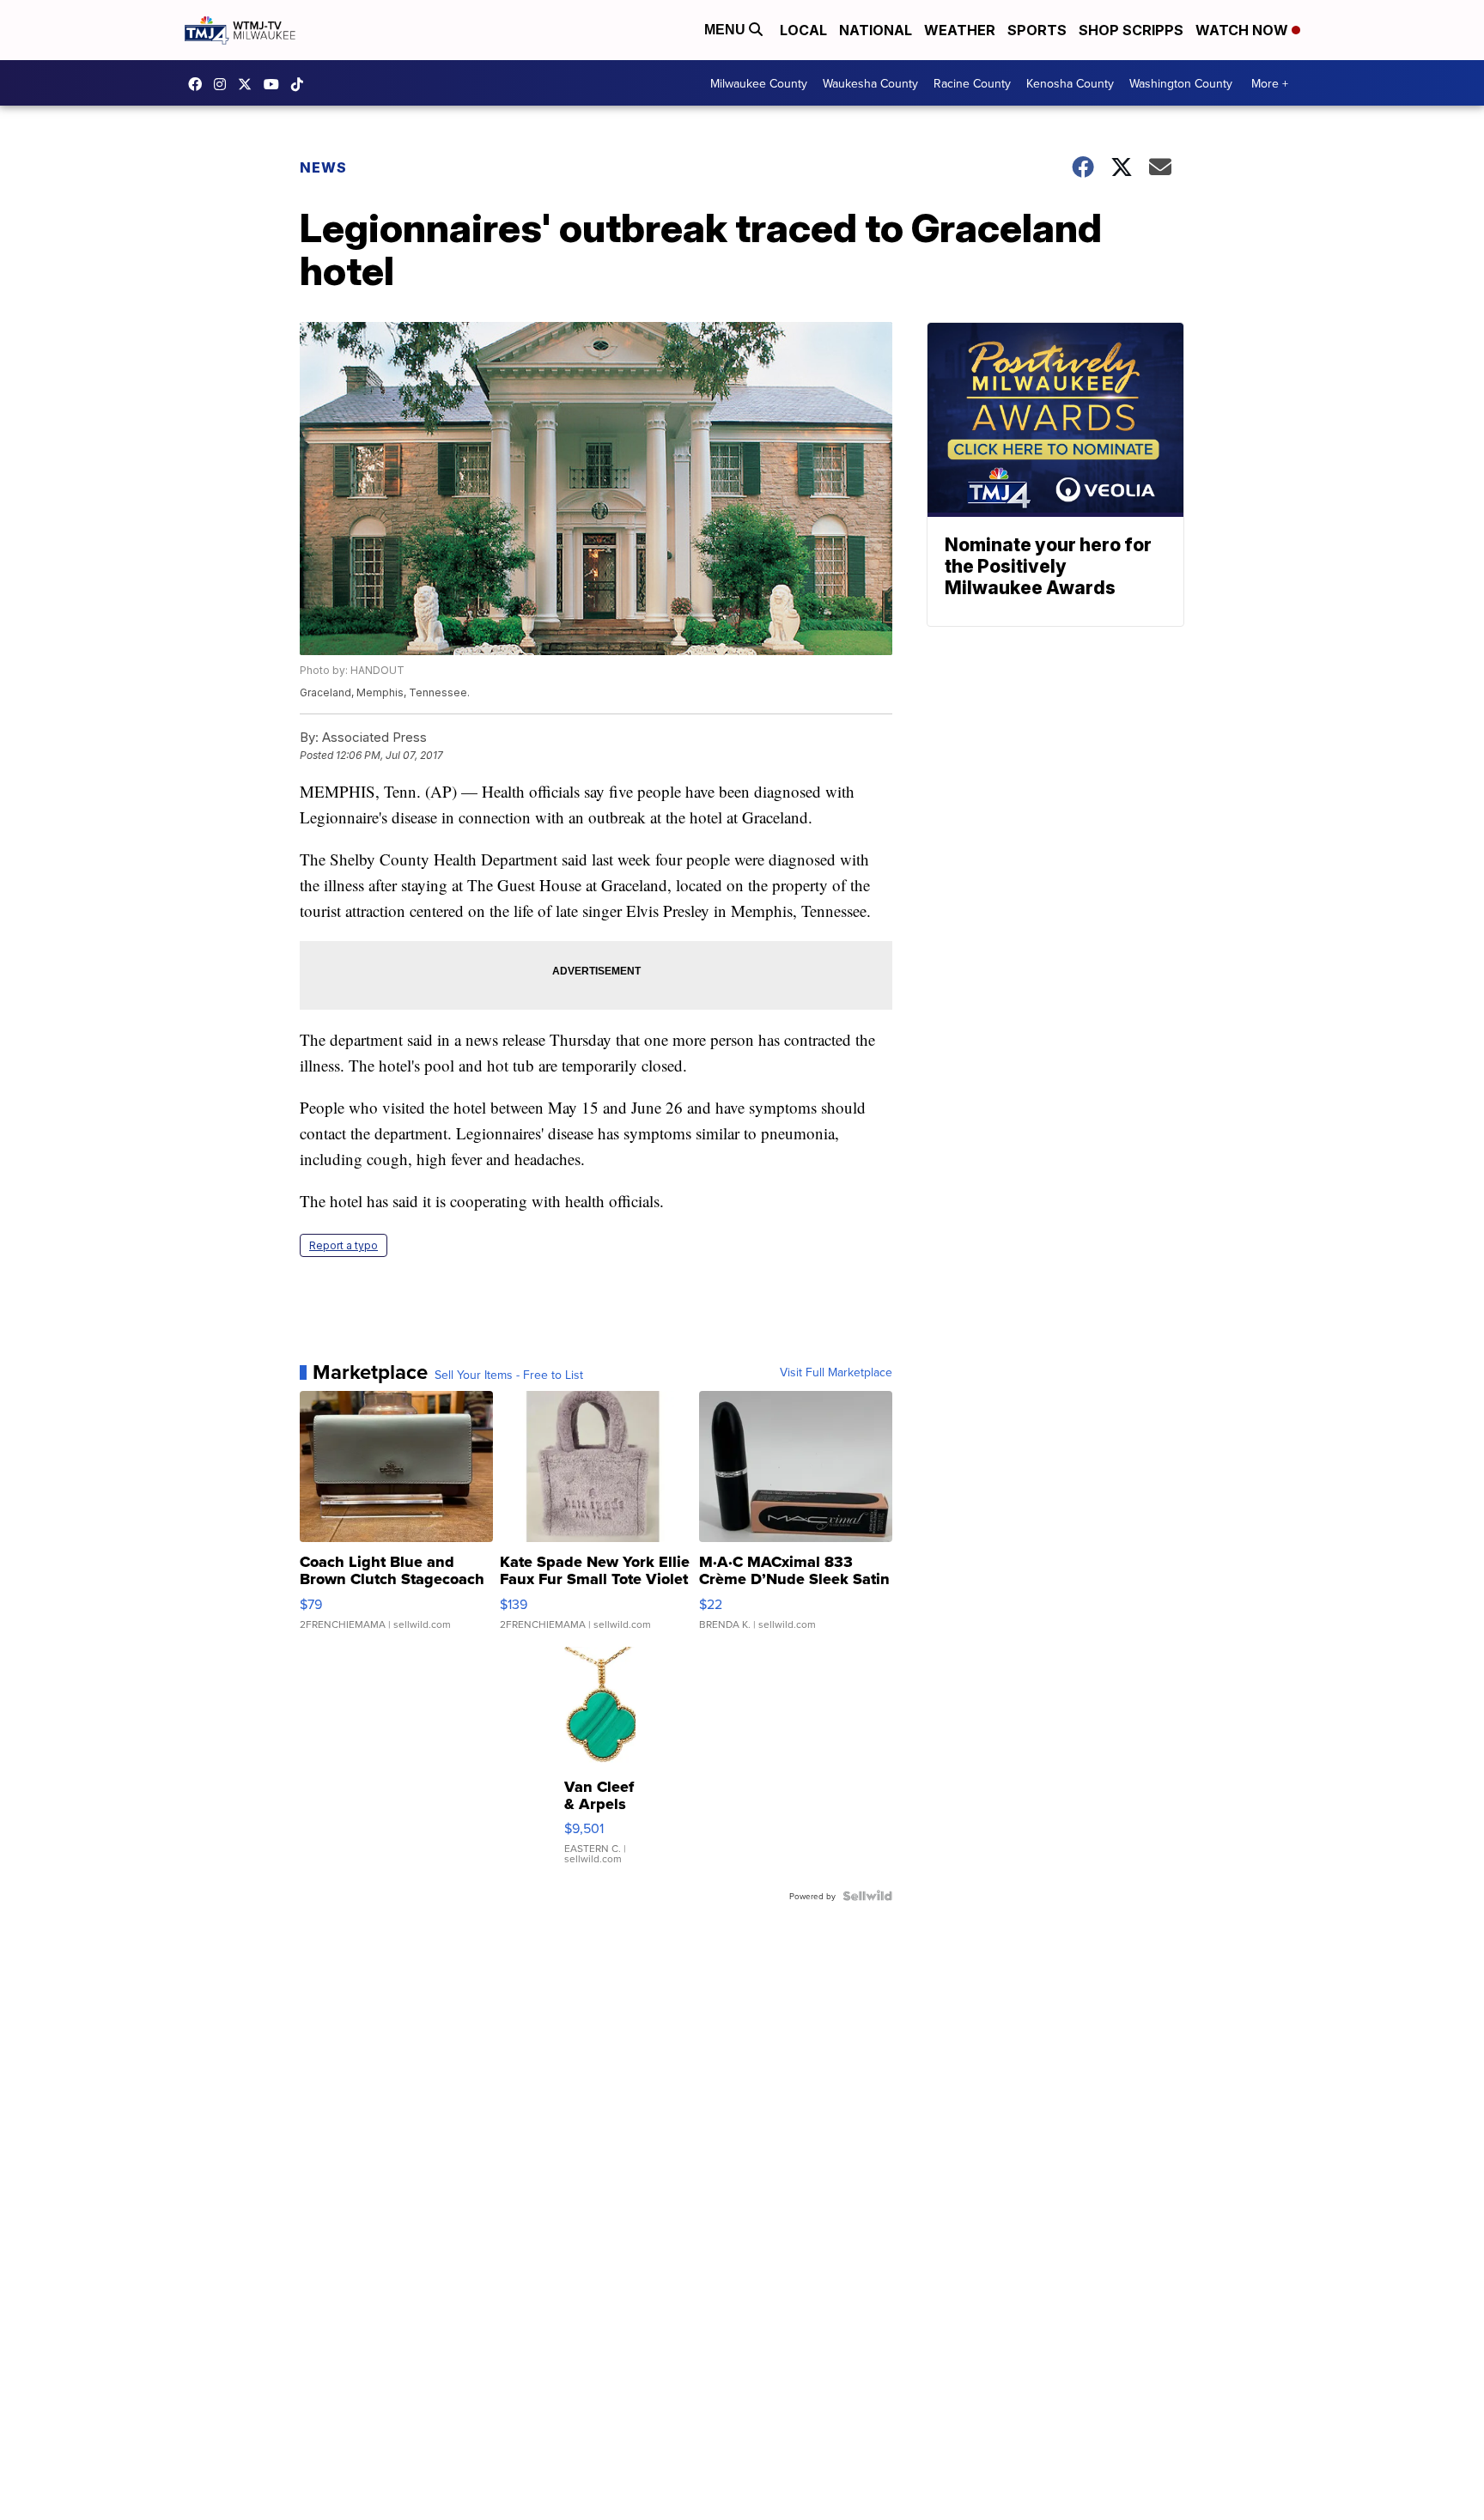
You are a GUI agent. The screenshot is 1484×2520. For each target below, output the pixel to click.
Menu (727, 30)
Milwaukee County (759, 83)
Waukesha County (870, 83)
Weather (960, 30)
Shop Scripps (1131, 30)
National (876, 30)
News (323, 167)
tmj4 (199, 84)
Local (803, 30)
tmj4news (224, 84)
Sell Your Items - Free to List (509, 1375)
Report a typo (344, 1245)
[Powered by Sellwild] (867, 1896)
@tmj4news (301, 84)
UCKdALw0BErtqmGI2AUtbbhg (276, 84)
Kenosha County (1070, 83)
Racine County (972, 83)
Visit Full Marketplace (836, 1372)
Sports (1037, 30)
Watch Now (1244, 30)
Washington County (1181, 83)
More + (1270, 83)
